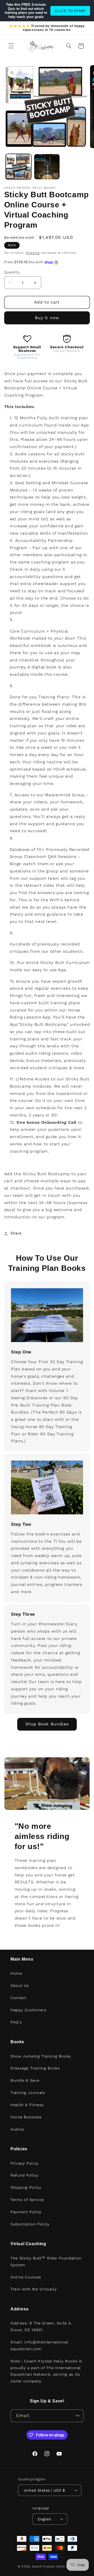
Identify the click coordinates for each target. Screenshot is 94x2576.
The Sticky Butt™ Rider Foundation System (46, 2262)
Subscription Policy (30, 2224)
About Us (20, 1986)
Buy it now (47, 318)
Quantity (12, 272)
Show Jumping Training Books (41, 2056)
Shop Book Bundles (47, 1724)
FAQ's (16, 2022)
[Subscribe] (77, 2416)
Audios (17, 2129)
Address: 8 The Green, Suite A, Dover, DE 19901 (41, 2327)
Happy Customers (28, 2010)
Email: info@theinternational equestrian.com (39, 2345)
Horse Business (26, 2117)
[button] (11, 46)
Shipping (33, 253)
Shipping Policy (26, 2187)
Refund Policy (24, 2175)
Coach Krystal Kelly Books (54, 2566)
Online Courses (26, 2277)
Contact (18, 1998)
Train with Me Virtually (34, 2289)
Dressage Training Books (35, 2068)
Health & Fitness (27, 2105)
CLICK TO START (70, 11)
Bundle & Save (25, 2080)
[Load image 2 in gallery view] (47, 167)
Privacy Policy (25, 2163)
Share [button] (16, 1233)
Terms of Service (27, 2200)
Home (16, 1973)
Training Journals (28, 2093)
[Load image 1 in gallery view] (18, 167)
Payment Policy (26, 2212)
